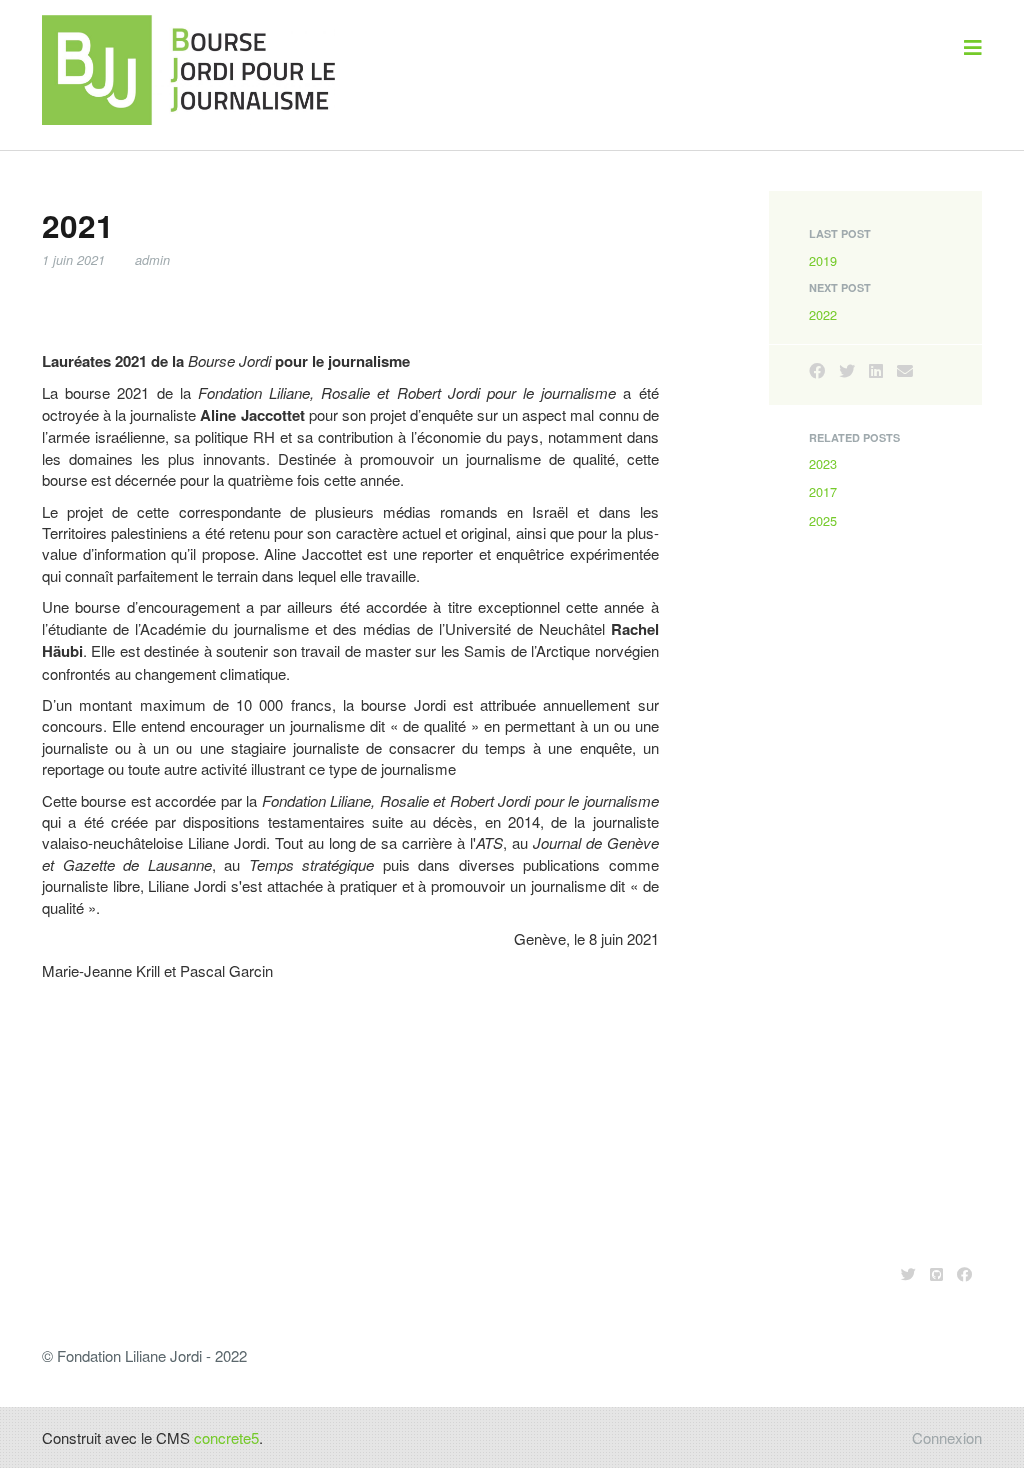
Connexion (947, 1437)
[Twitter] (847, 370)
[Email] (905, 370)
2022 (823, 314)
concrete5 (226, 1437)
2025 (823, 520)
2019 (823, 260)
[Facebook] (817, 370)
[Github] (936, 1273)
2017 (823, 491)
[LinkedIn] (876, 370)
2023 (823, 463)
